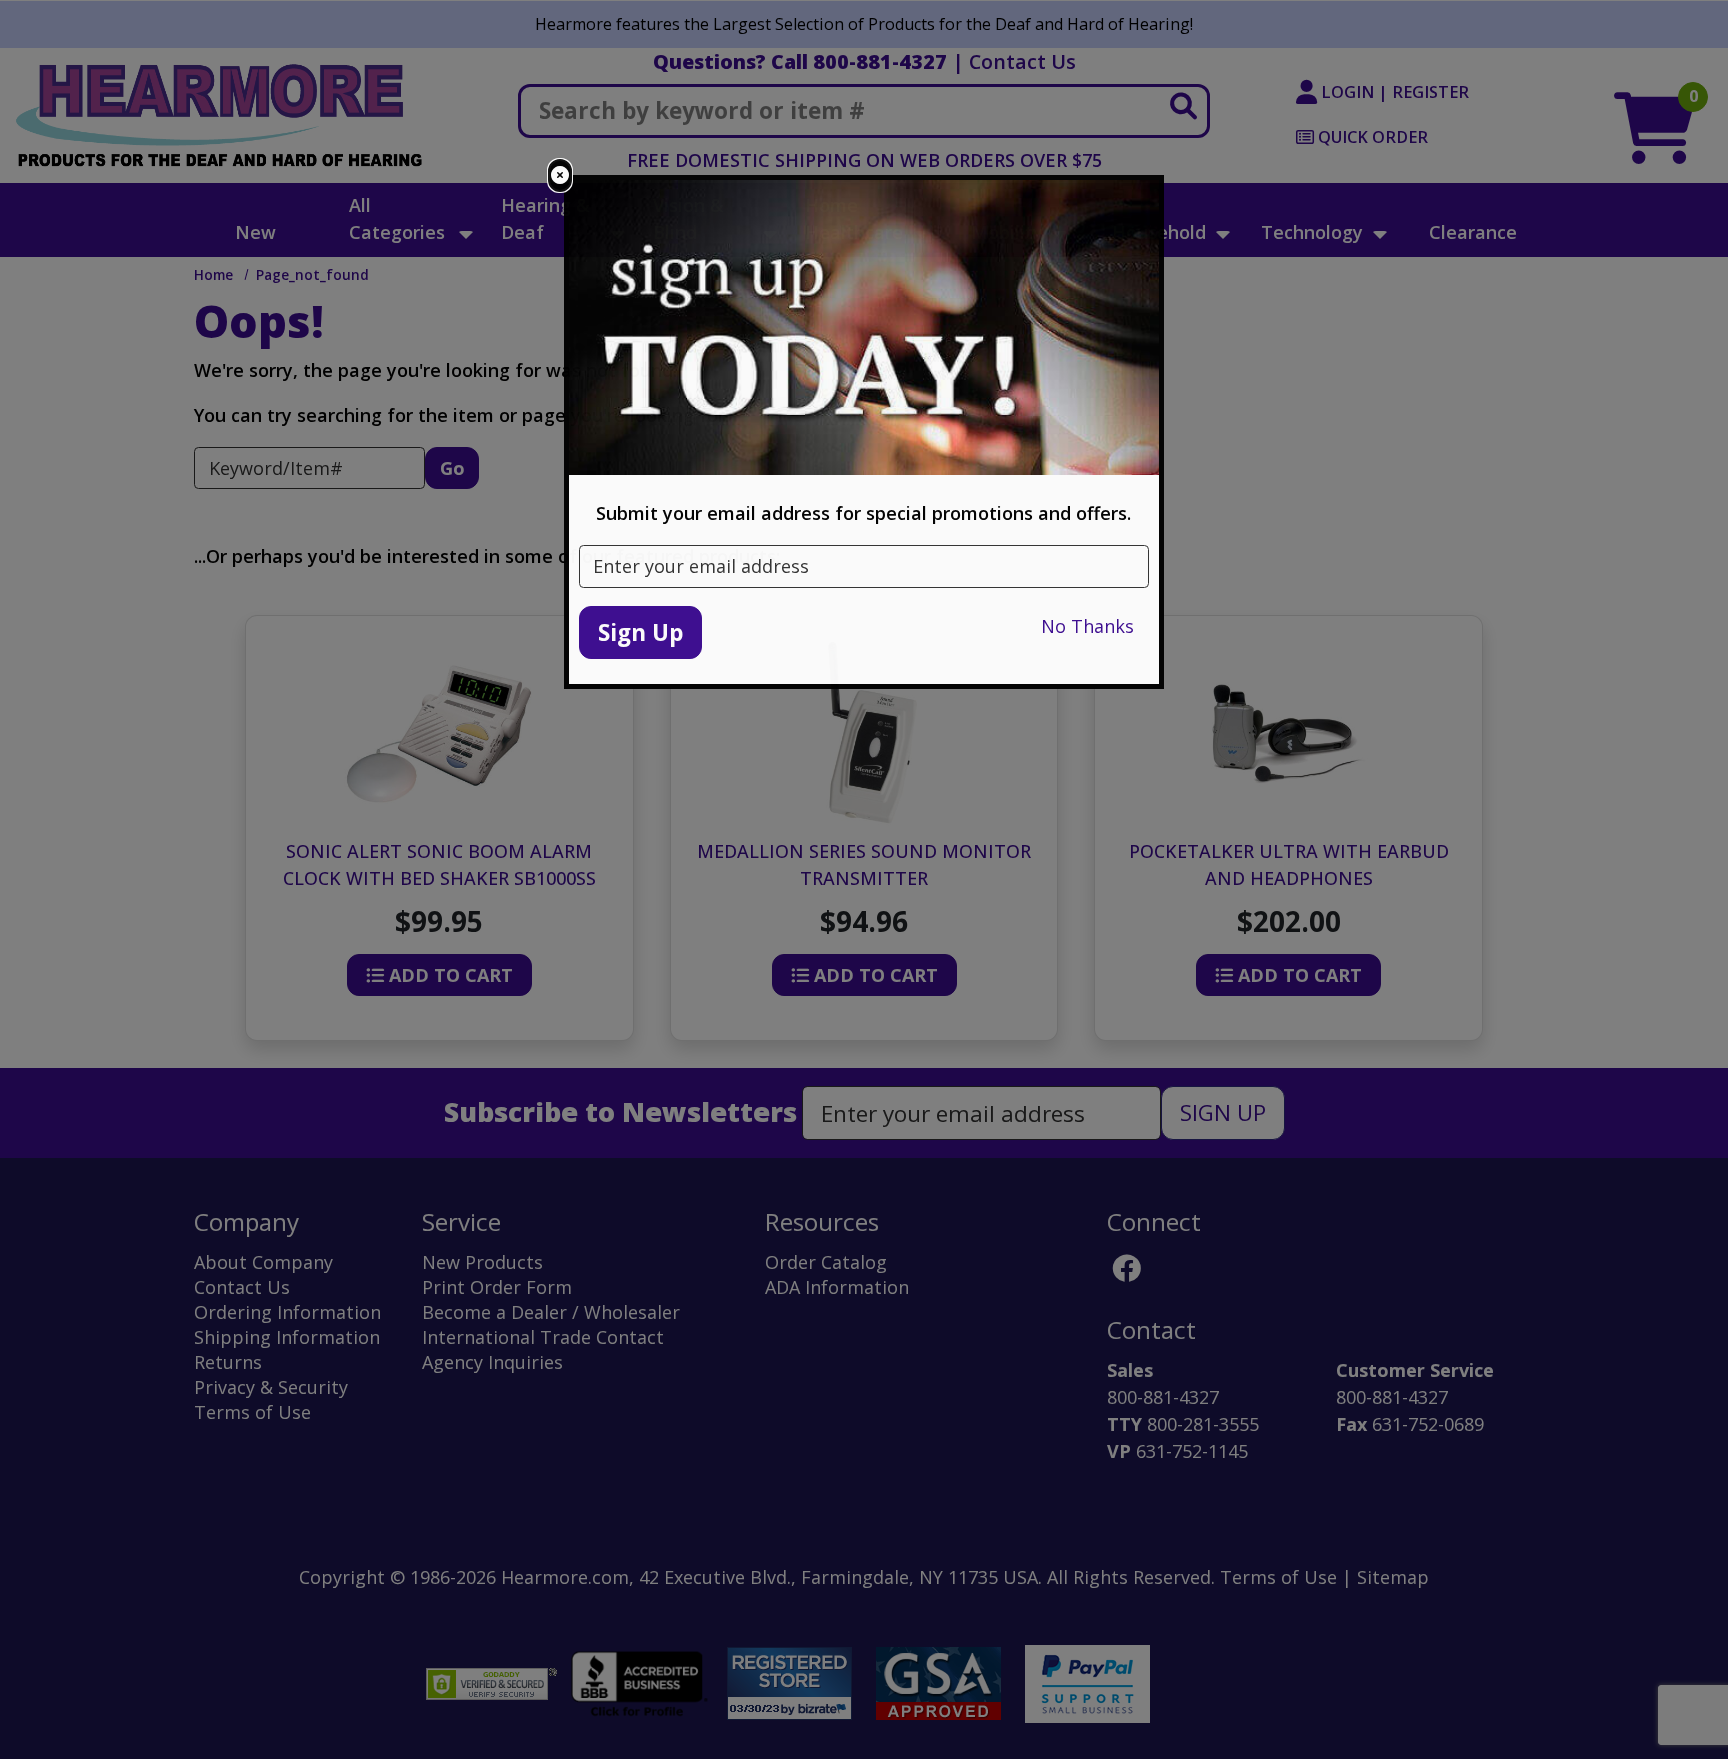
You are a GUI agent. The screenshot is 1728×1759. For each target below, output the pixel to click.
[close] (560, 175)
